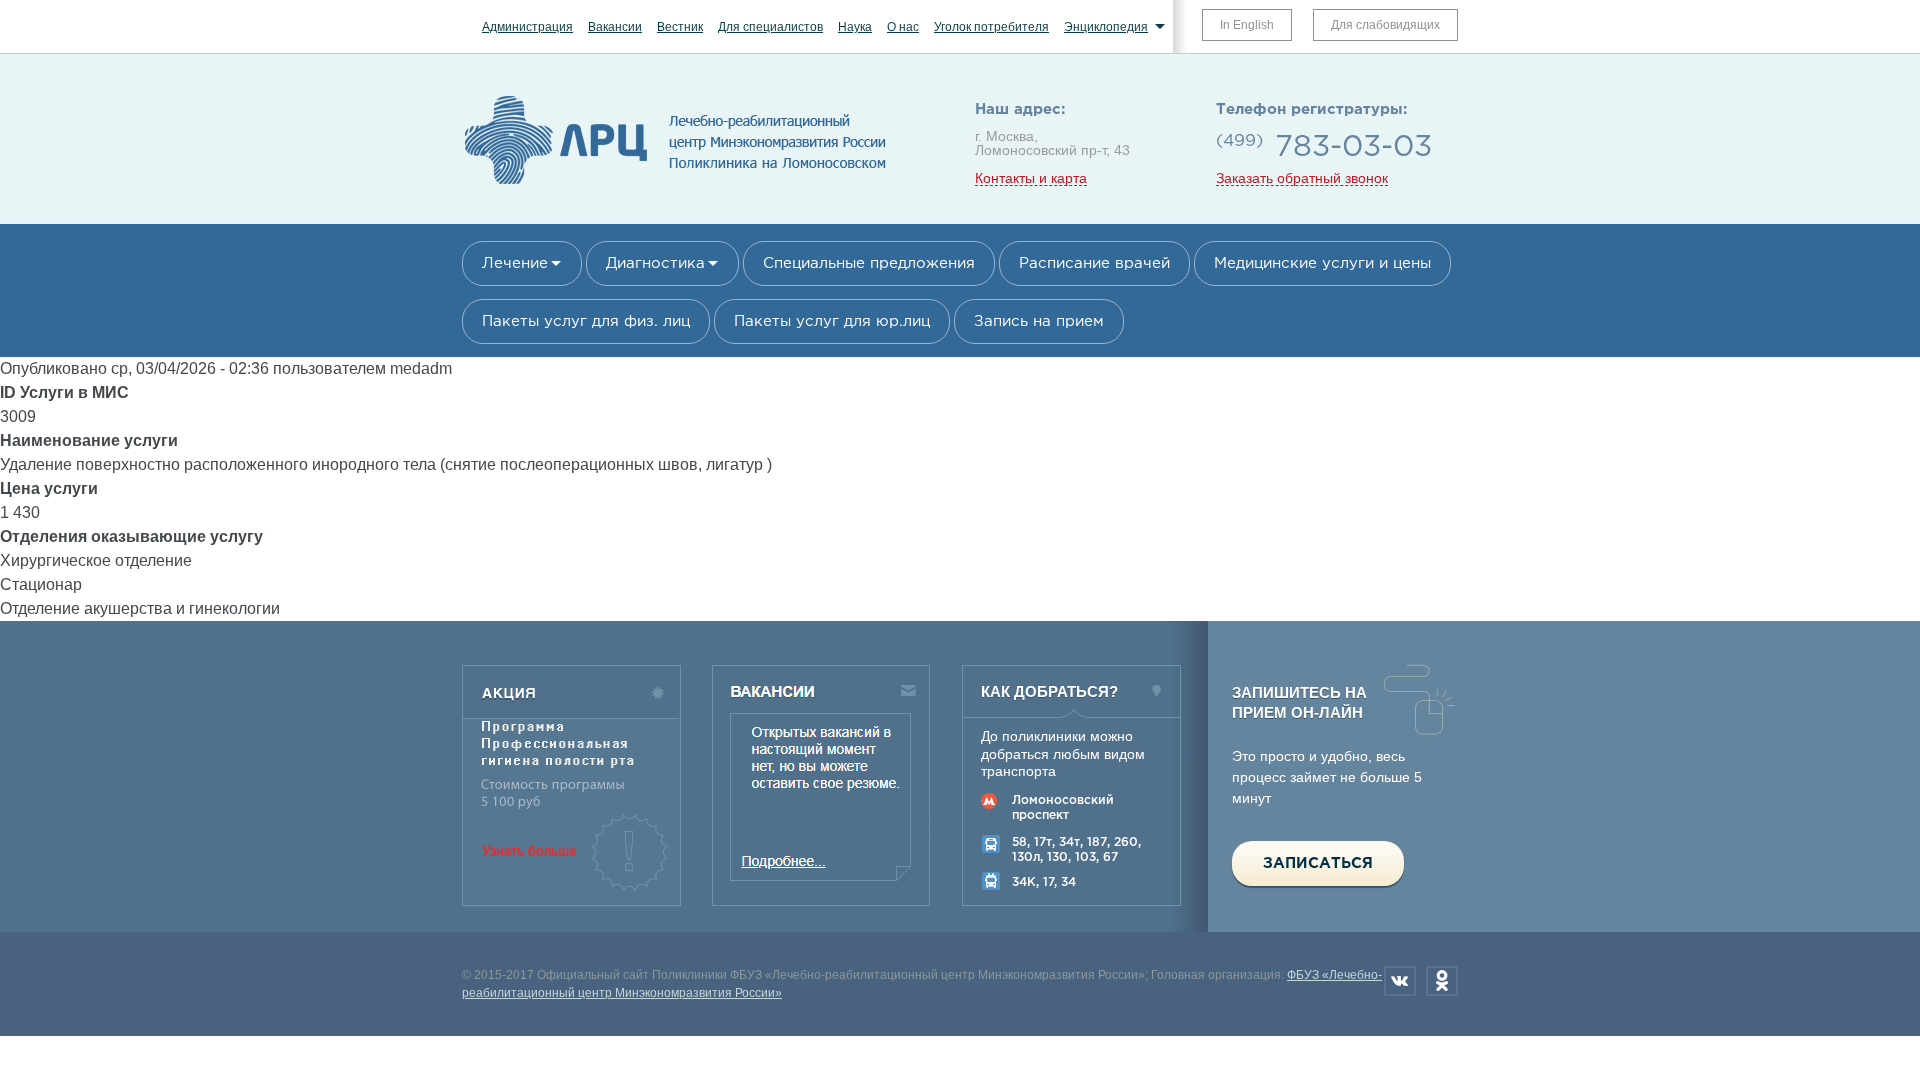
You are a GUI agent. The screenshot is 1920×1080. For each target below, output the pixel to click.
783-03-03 (1353, 147)
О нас (903, 27)
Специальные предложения (869, 263)
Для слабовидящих (1385, 25)
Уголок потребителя (991, 27)
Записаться (1318, 863)
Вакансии (615, 27)
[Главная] (675, 185)
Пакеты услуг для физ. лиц (586, 321)
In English (1247, 25)
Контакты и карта (1031, 178)
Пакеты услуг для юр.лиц (832, 321)
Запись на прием (1039, 321)
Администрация (527, 27)
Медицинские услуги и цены (1322, 263)
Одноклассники (1442, 981)
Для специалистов (770, 27)
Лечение (515, 263)
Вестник (680, 27)
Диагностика (655, 263)
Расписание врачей (1094, 263)
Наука (855, 27)
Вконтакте (1400, 981)
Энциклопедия (1106, 27)
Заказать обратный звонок (1302, 178)
